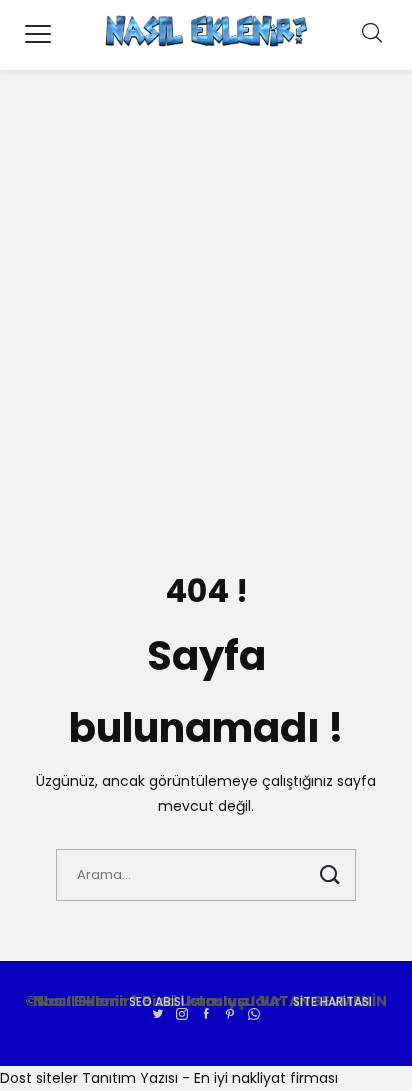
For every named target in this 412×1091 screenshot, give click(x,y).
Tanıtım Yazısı (130, 1078)
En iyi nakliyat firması (266, 1078)
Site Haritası (332, 1001)
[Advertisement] (206, 316)
